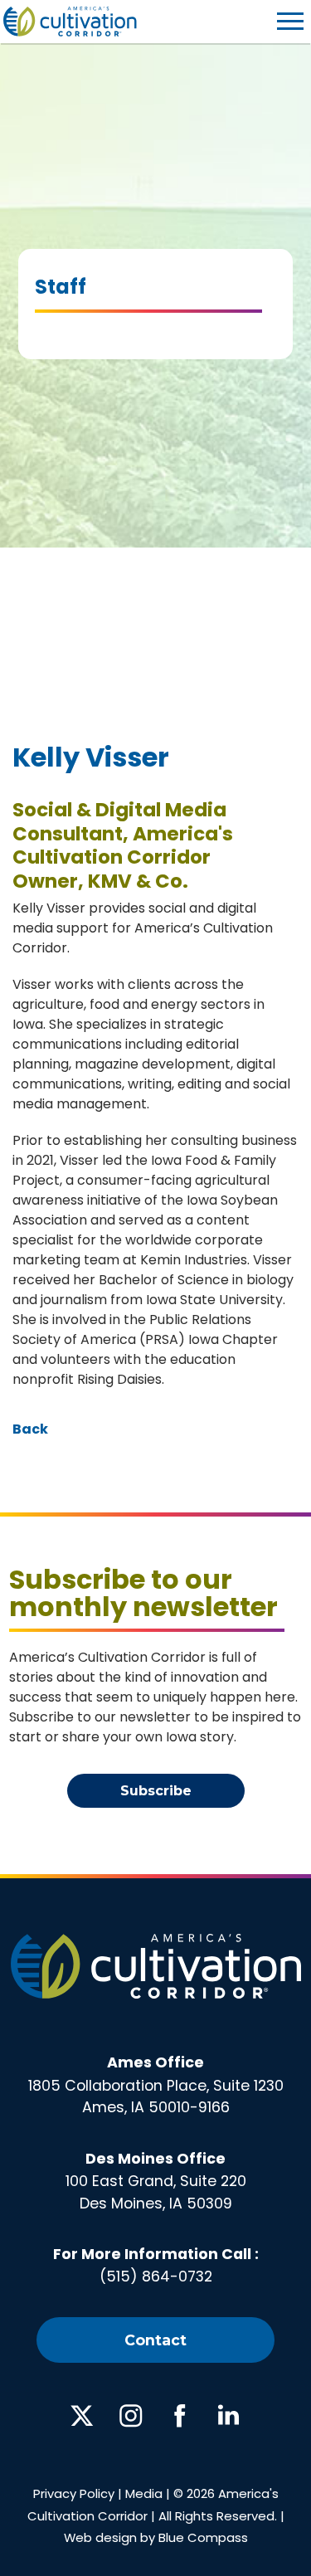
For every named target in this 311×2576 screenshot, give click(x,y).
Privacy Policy (74, 2493)
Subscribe (156, 1791)
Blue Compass (203, 2537)
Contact (155, 2340)
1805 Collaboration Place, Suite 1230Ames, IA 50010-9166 (156, 2085)
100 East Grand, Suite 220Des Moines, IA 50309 (156, 2181)
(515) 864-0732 (156, 2277)
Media (144, 2493)
